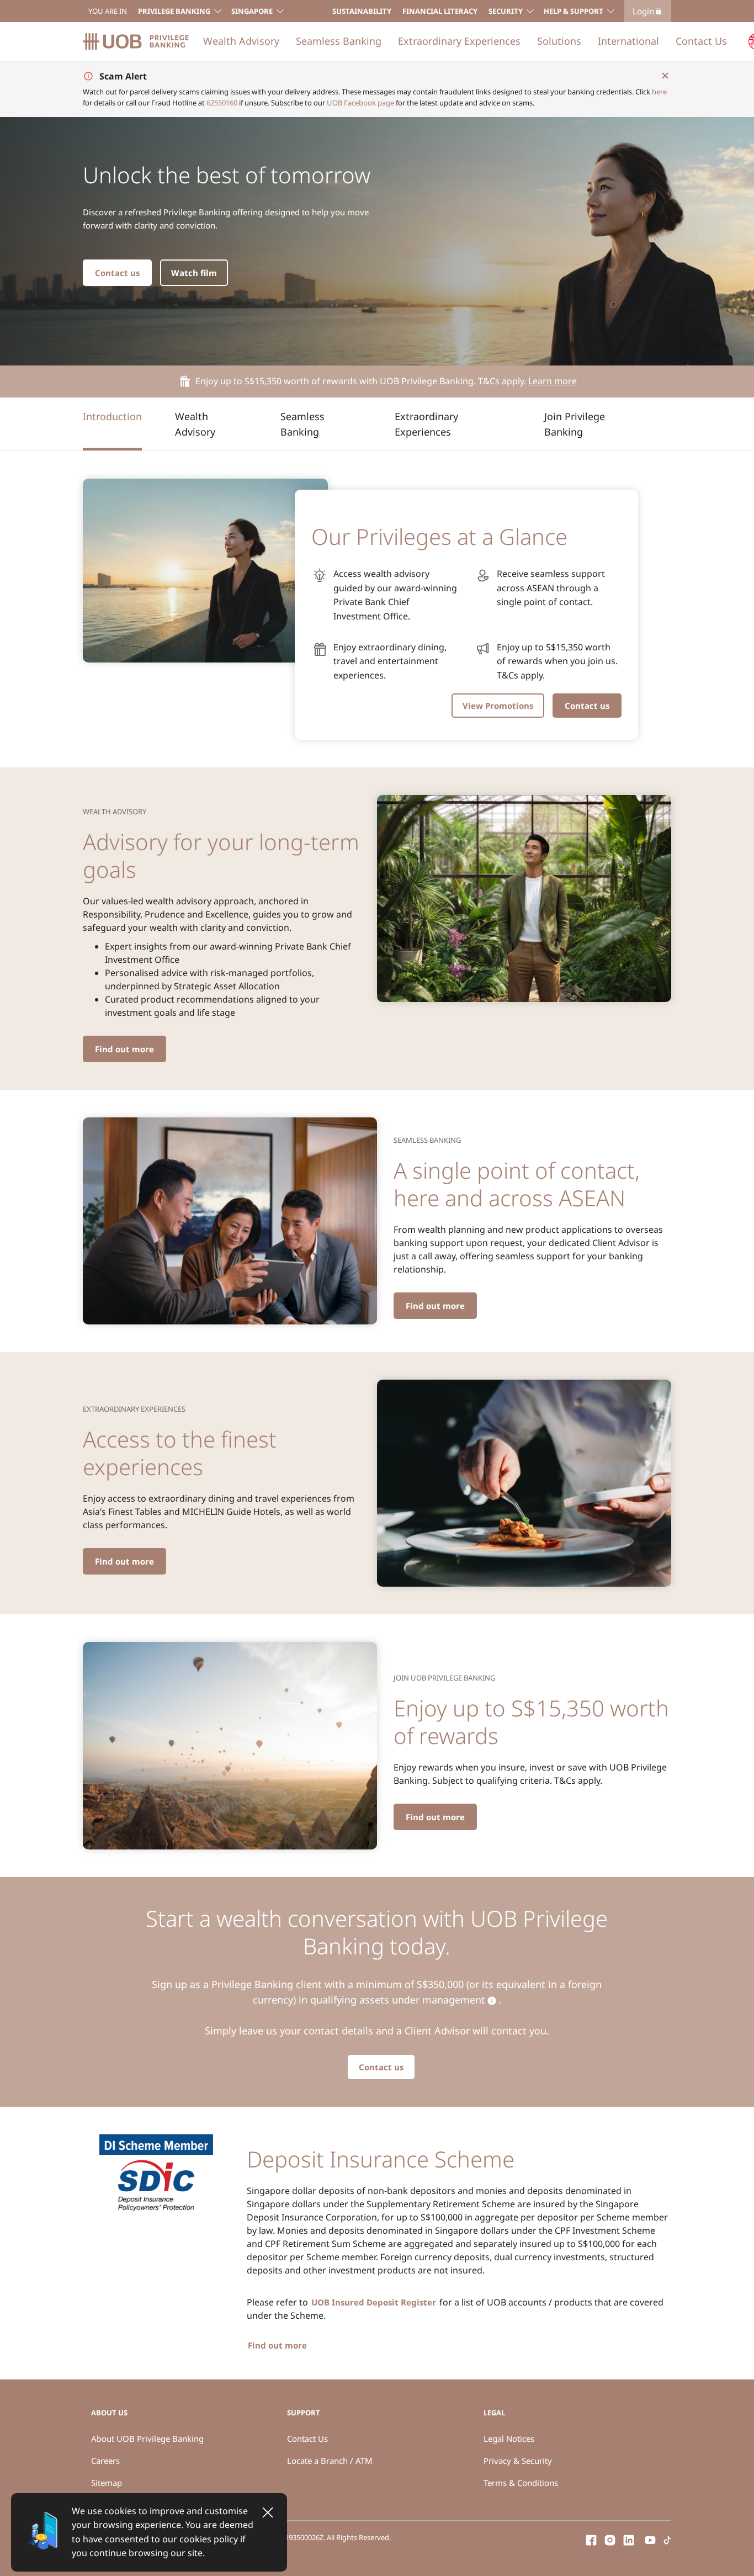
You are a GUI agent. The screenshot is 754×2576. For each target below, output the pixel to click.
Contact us (117, 273)
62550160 (222, 103)
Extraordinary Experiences (459, 41)
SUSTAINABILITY (362, 11)
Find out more (124, 1049)
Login (643, 11)
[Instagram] (610, 2539)
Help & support (574, 11)
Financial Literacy (440, 11)
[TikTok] (667, 2539)
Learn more (553, 381)
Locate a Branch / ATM (330, 2461)
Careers (105, 2461)
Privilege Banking (174, 11)
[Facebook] (591, 2539)
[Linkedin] (629, 2539)
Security (506, 11)
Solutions (559, 41)
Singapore (252, 11)
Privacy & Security (518, 2461)
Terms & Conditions (521, 2483)
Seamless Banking (339, 41)
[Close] (268, 2513)
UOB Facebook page (360, 103)
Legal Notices (509, 2439)
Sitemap (107, 2483)
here (659, 92)
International (628, 41)
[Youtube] (650, 2539)
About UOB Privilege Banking (147, 2439)
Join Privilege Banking (575, 424)
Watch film (194, 273)
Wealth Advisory (241, 41)
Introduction (112, 416)
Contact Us (701, 41)
